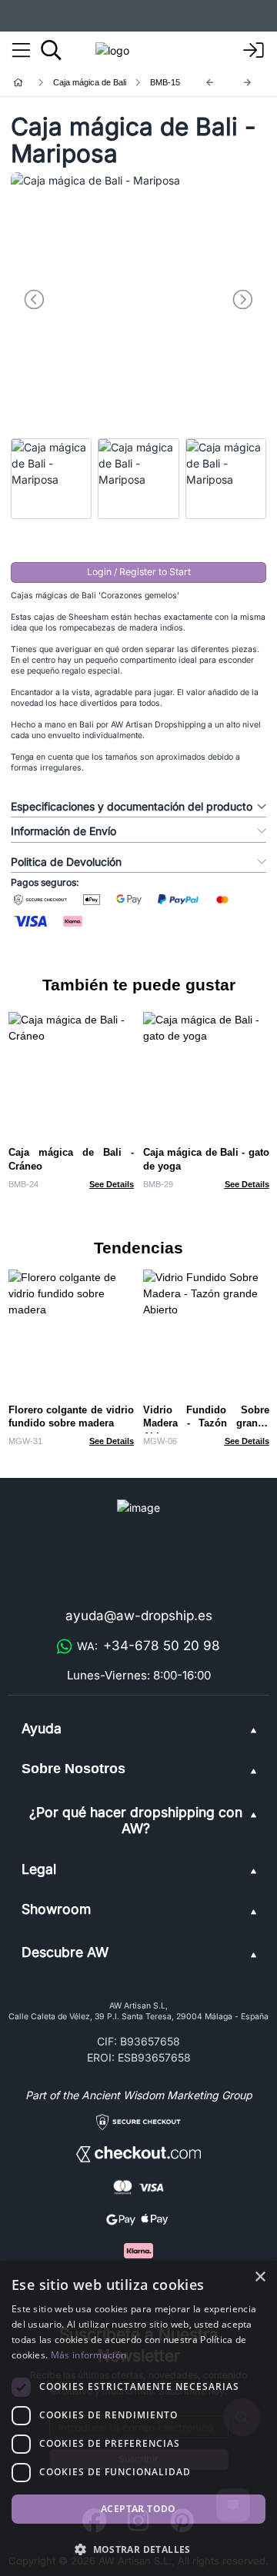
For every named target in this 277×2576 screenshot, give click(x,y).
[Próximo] (248, 83)
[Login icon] (254, 51)
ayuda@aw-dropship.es (139, 1616)
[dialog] (138, 2418)
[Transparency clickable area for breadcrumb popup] (99, 83)
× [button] (260, 2277)
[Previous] (210, 83)
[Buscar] (51, 50)
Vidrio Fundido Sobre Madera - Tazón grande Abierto (206, 1424)
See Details (112, 1184)
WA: (149, 1646)
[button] (138, 2549)
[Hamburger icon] (21, 51)
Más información (89, 2355)
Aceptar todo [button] (138, 2509)
